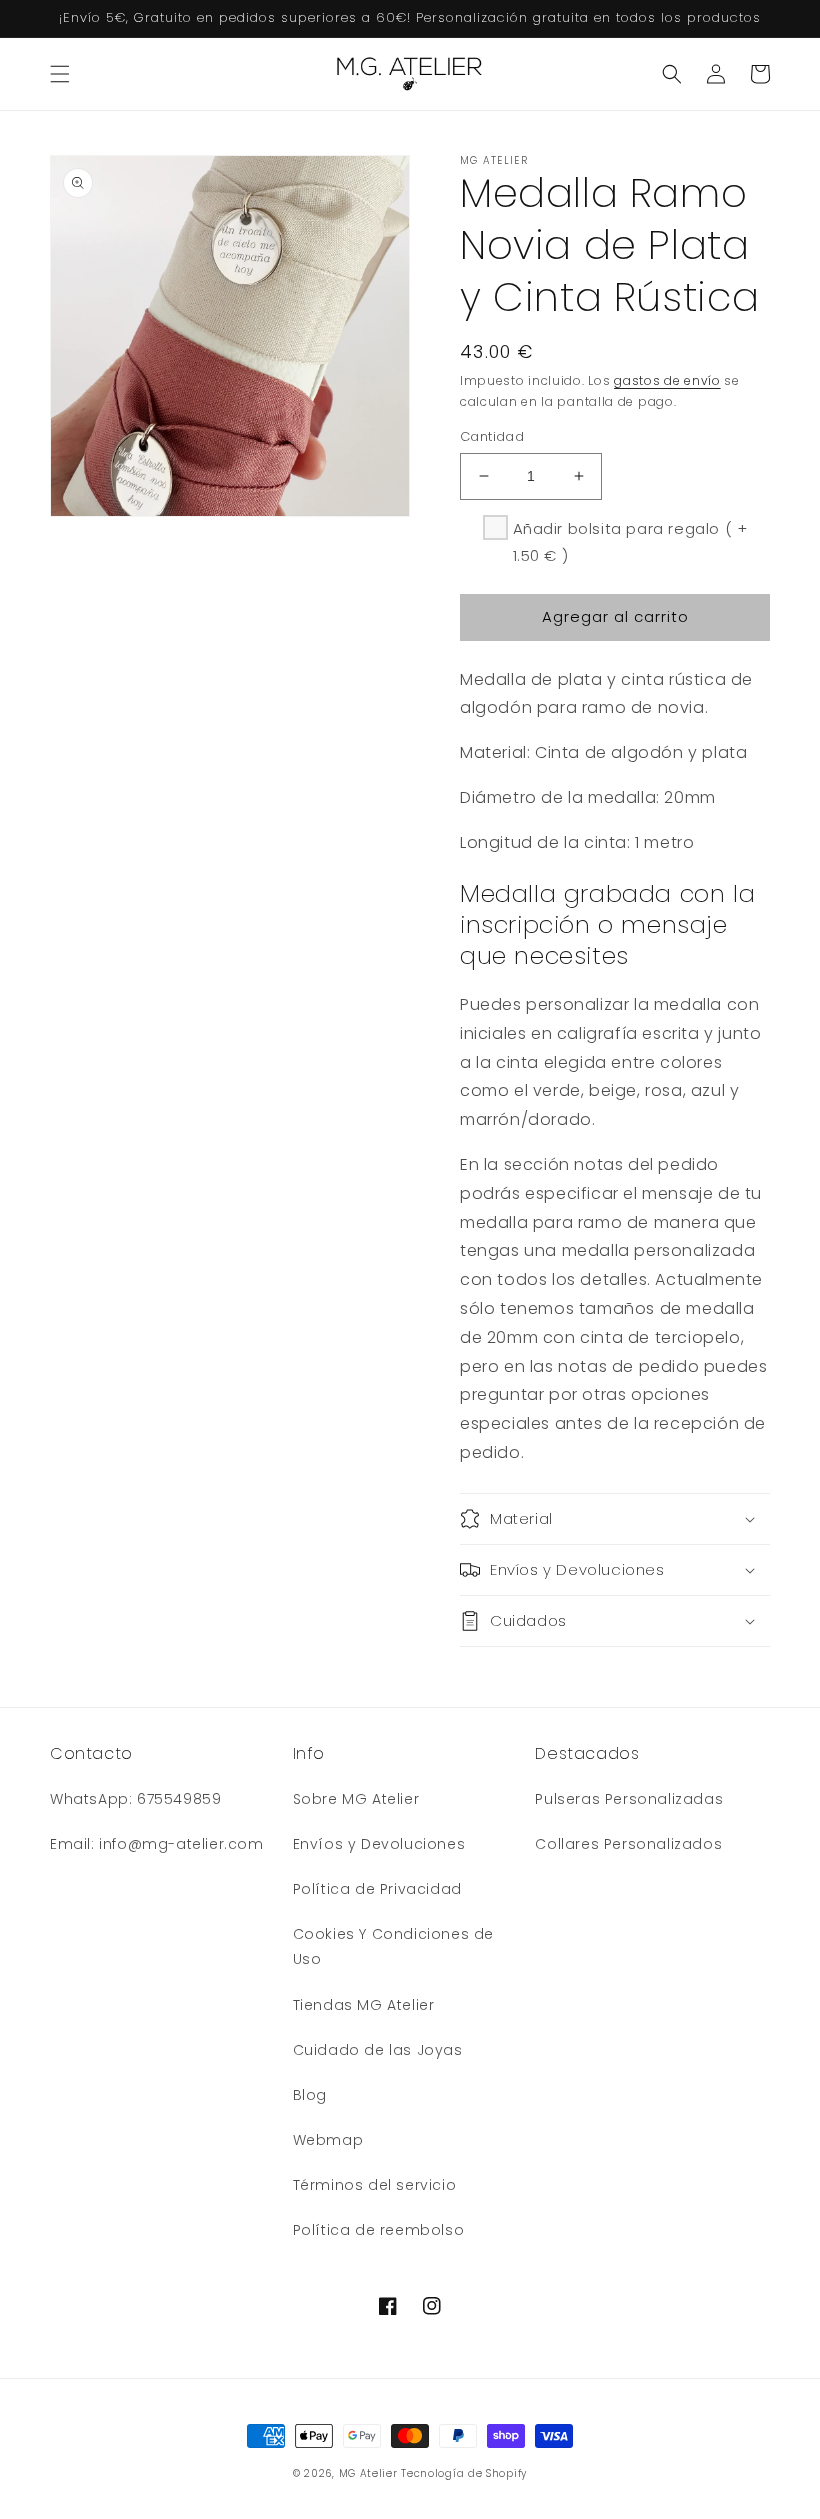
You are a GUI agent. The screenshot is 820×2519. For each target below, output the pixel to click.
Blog (310, 2095)
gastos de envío (667, 380)
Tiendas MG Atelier (364, 2005)
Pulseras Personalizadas (629, 1799)
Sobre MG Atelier (356, 1799)
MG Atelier (368, 2473)
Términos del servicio (375, 2185)
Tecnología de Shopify (464, 2473)
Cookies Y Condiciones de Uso (393, 1946)
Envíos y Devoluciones (379, 1844)
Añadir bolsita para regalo (630, 542)
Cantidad (492, 436)
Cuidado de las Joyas (378, 2050)
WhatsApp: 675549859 (135, 1799)
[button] (60, 74)
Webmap (328, 2140)
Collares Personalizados (628, 1844)
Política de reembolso (379, 2230)
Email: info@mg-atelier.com (157, 1844)
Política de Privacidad (377, 1889)
